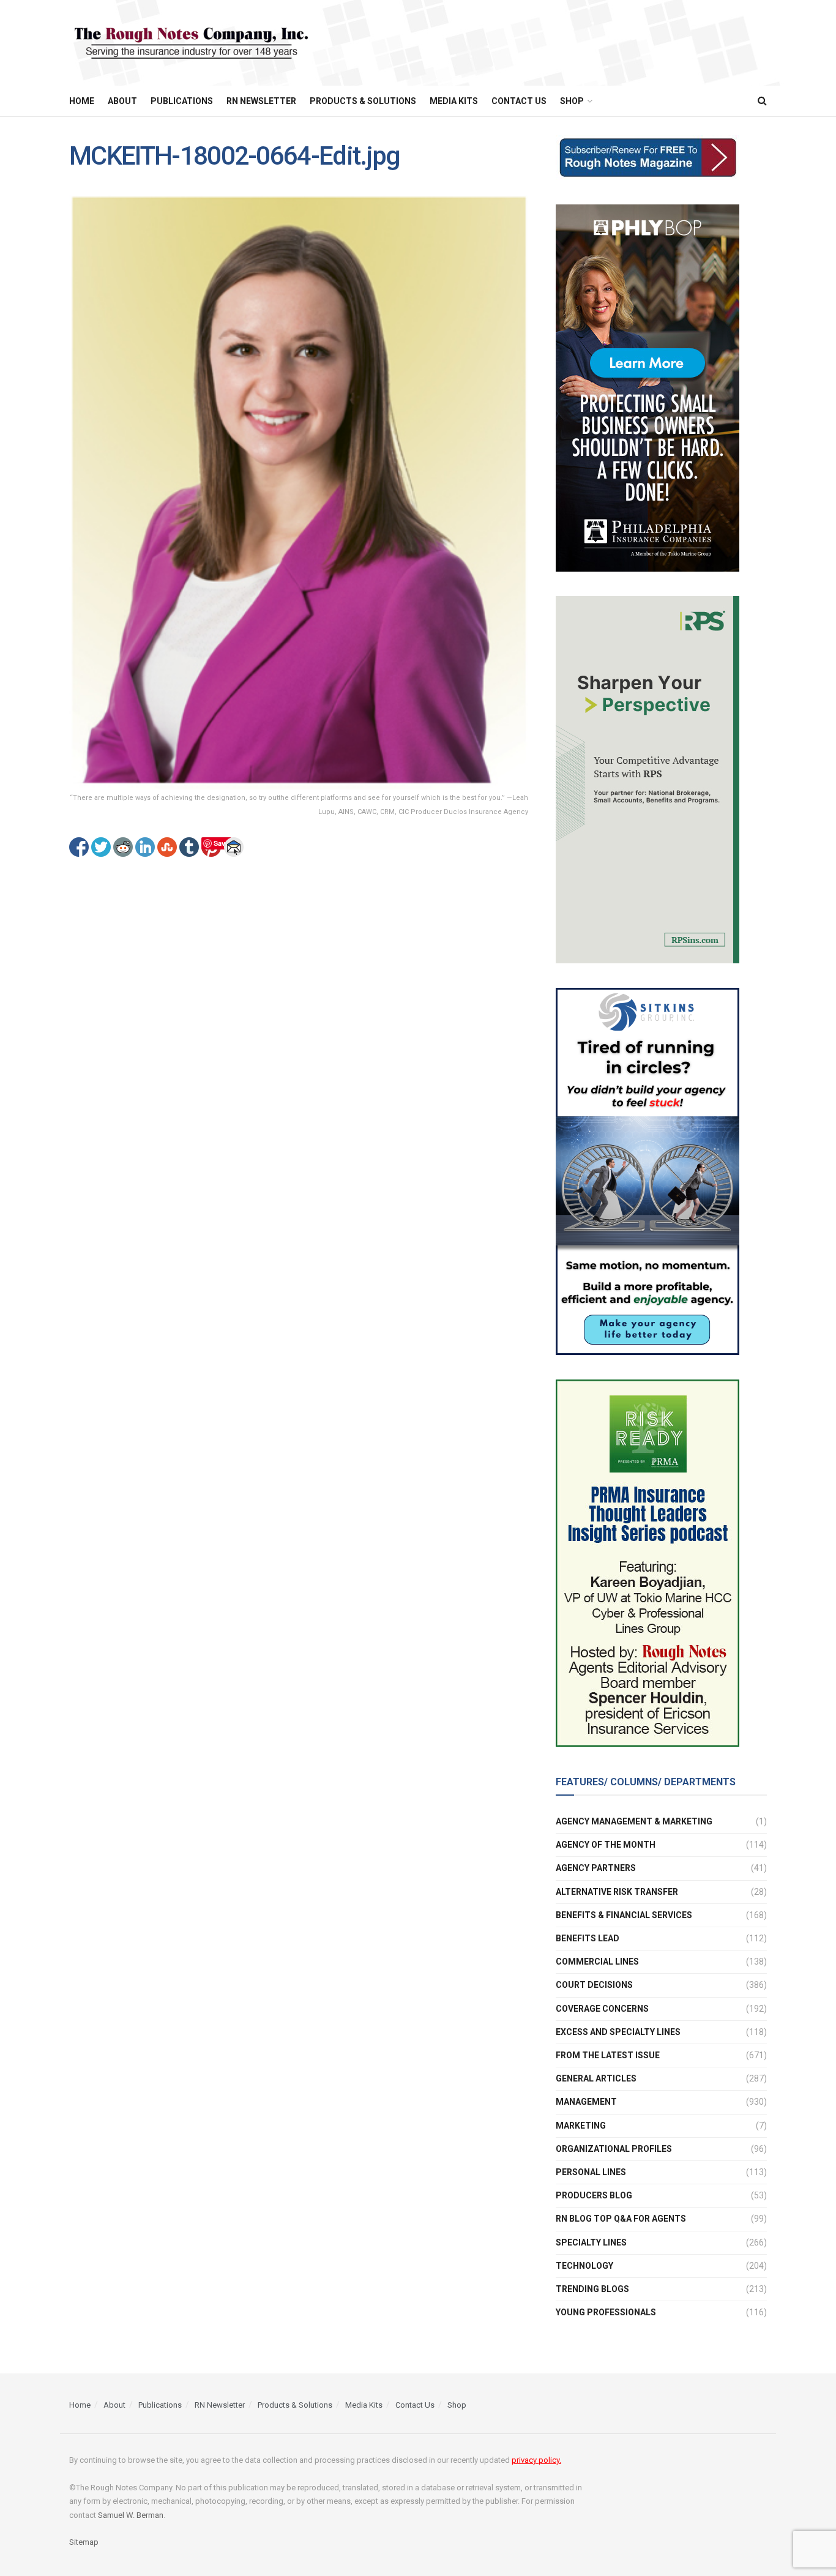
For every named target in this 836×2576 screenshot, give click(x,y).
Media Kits (454, 101)
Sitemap (84, 2542)
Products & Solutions (363, 101)
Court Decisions (594, 1985)
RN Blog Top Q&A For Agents (621, 2219)
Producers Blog (594, 2195)
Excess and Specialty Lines (618, 2032)
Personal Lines (591, 2172)
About (122, 101)
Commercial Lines (597, 1962)
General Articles (596, 2078)
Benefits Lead (588, 1938)
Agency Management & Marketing (634, 1821)
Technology (584, 2266)
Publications (182, 101)
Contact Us (519, 101)
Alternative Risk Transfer (617, 1892)
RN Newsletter (261, 101)
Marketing (581, 2126)
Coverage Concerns (602, 2009)
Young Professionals (606, 2312)
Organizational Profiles (614, 2149)
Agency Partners (596, 1868)
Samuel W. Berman (131, 2515)
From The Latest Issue (608, 2055)
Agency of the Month (606, 1845)
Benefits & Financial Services (624, 1915)
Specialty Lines (591, 2242)
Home (82, 101)
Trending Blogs (592, 2289)
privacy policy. (536, 2460)
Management (586, 2102)
